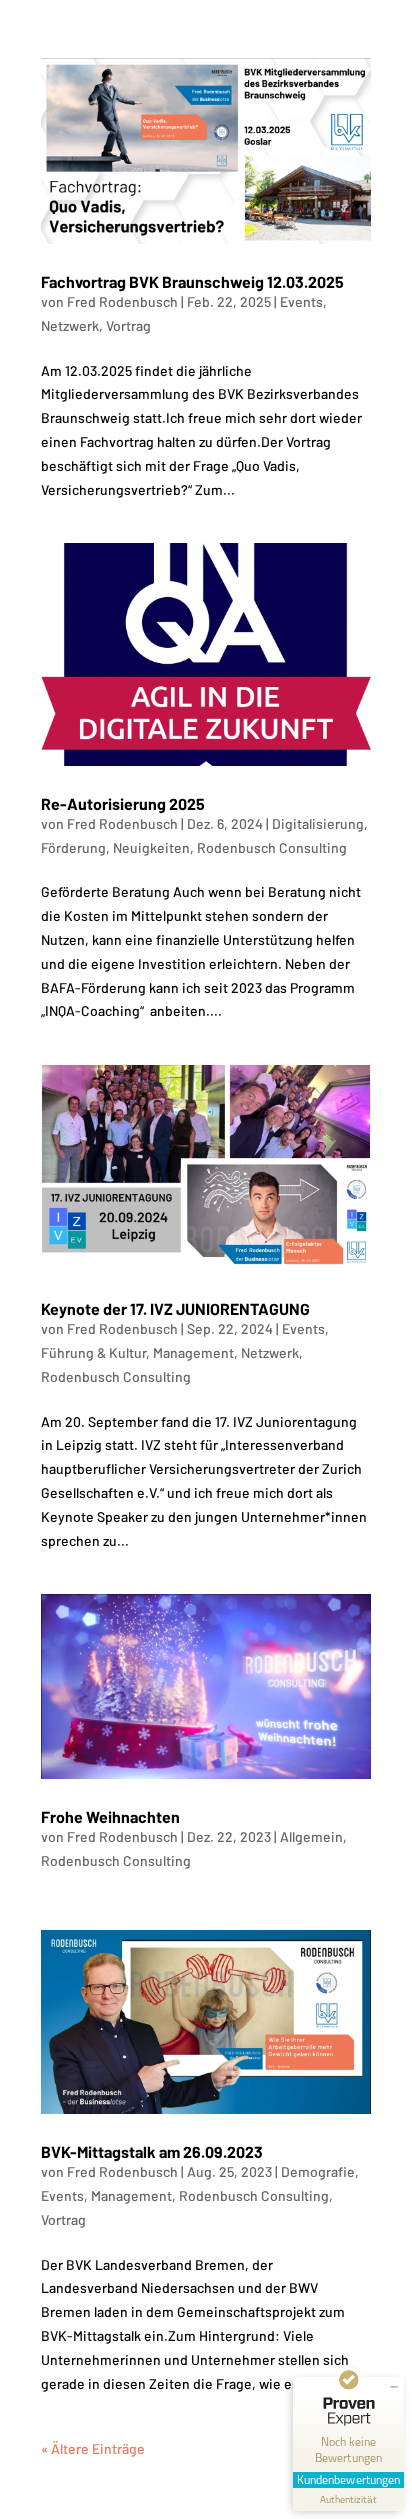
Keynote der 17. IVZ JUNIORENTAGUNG (175, 1308)
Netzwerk (70, 325)
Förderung (73, 847)
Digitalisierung (318, 823)
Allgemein (311, 1836)
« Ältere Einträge (93, 2448)
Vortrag (128, 325)
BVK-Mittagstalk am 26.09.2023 (152, 2151)
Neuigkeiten (151, 847)
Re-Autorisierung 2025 (123, 803)
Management (193, 1352)
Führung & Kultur (93, 1352)
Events (301, 301)
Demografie (318, 2171)
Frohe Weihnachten (110, 1816)
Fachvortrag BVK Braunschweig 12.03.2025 (192, 281)
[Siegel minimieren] (394, 2387)
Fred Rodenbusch (122, 301)
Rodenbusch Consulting (272, 847)
